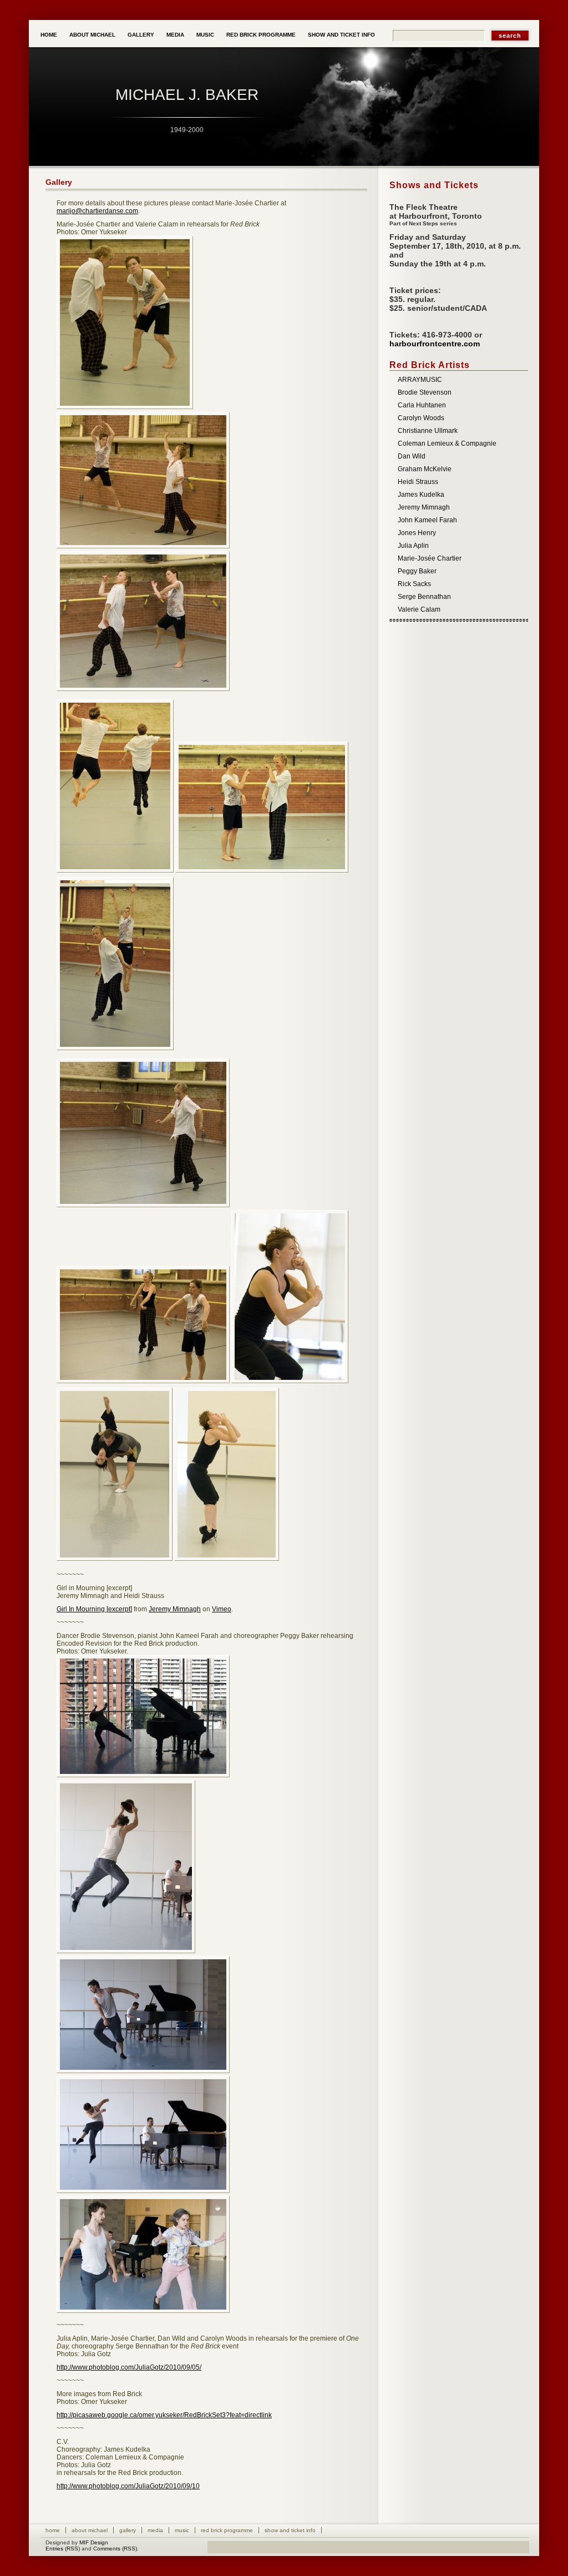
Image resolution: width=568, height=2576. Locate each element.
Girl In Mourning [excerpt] (94, 1609)
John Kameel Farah (427, 520)
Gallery (141, 35)
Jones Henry (417, 533)
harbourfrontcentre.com (435, 344)
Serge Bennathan (424, 597)
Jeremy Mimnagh (175, 1609)
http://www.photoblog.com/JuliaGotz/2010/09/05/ (129, 2367)
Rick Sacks (414, 584)
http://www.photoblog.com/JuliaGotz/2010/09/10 (128, 2486)
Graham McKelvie (425, 469)
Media (175, 35)
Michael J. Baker (187, 95)
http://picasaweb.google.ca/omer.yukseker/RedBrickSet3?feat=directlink (164, 2415)
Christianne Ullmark (428, 431)
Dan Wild (412, 456)
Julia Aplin (413, 546)
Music (205, 35)
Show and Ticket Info (341, 35)
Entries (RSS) (63, 2549)
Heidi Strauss (418, 482)
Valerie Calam (419, 609)
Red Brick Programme (261, 35)
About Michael (92, 35)
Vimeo (222, 1609)
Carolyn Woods (421, 418)
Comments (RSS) (115, 2549)
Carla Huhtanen (422, 405)
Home (49, 35)
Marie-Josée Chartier (430, 558)
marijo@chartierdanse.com (97, 211)
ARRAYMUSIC (420, 380)
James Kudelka (421, 495)
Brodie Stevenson (425, 392)
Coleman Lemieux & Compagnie (447, 443)
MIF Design (94, 2542)
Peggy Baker (417, 571)
